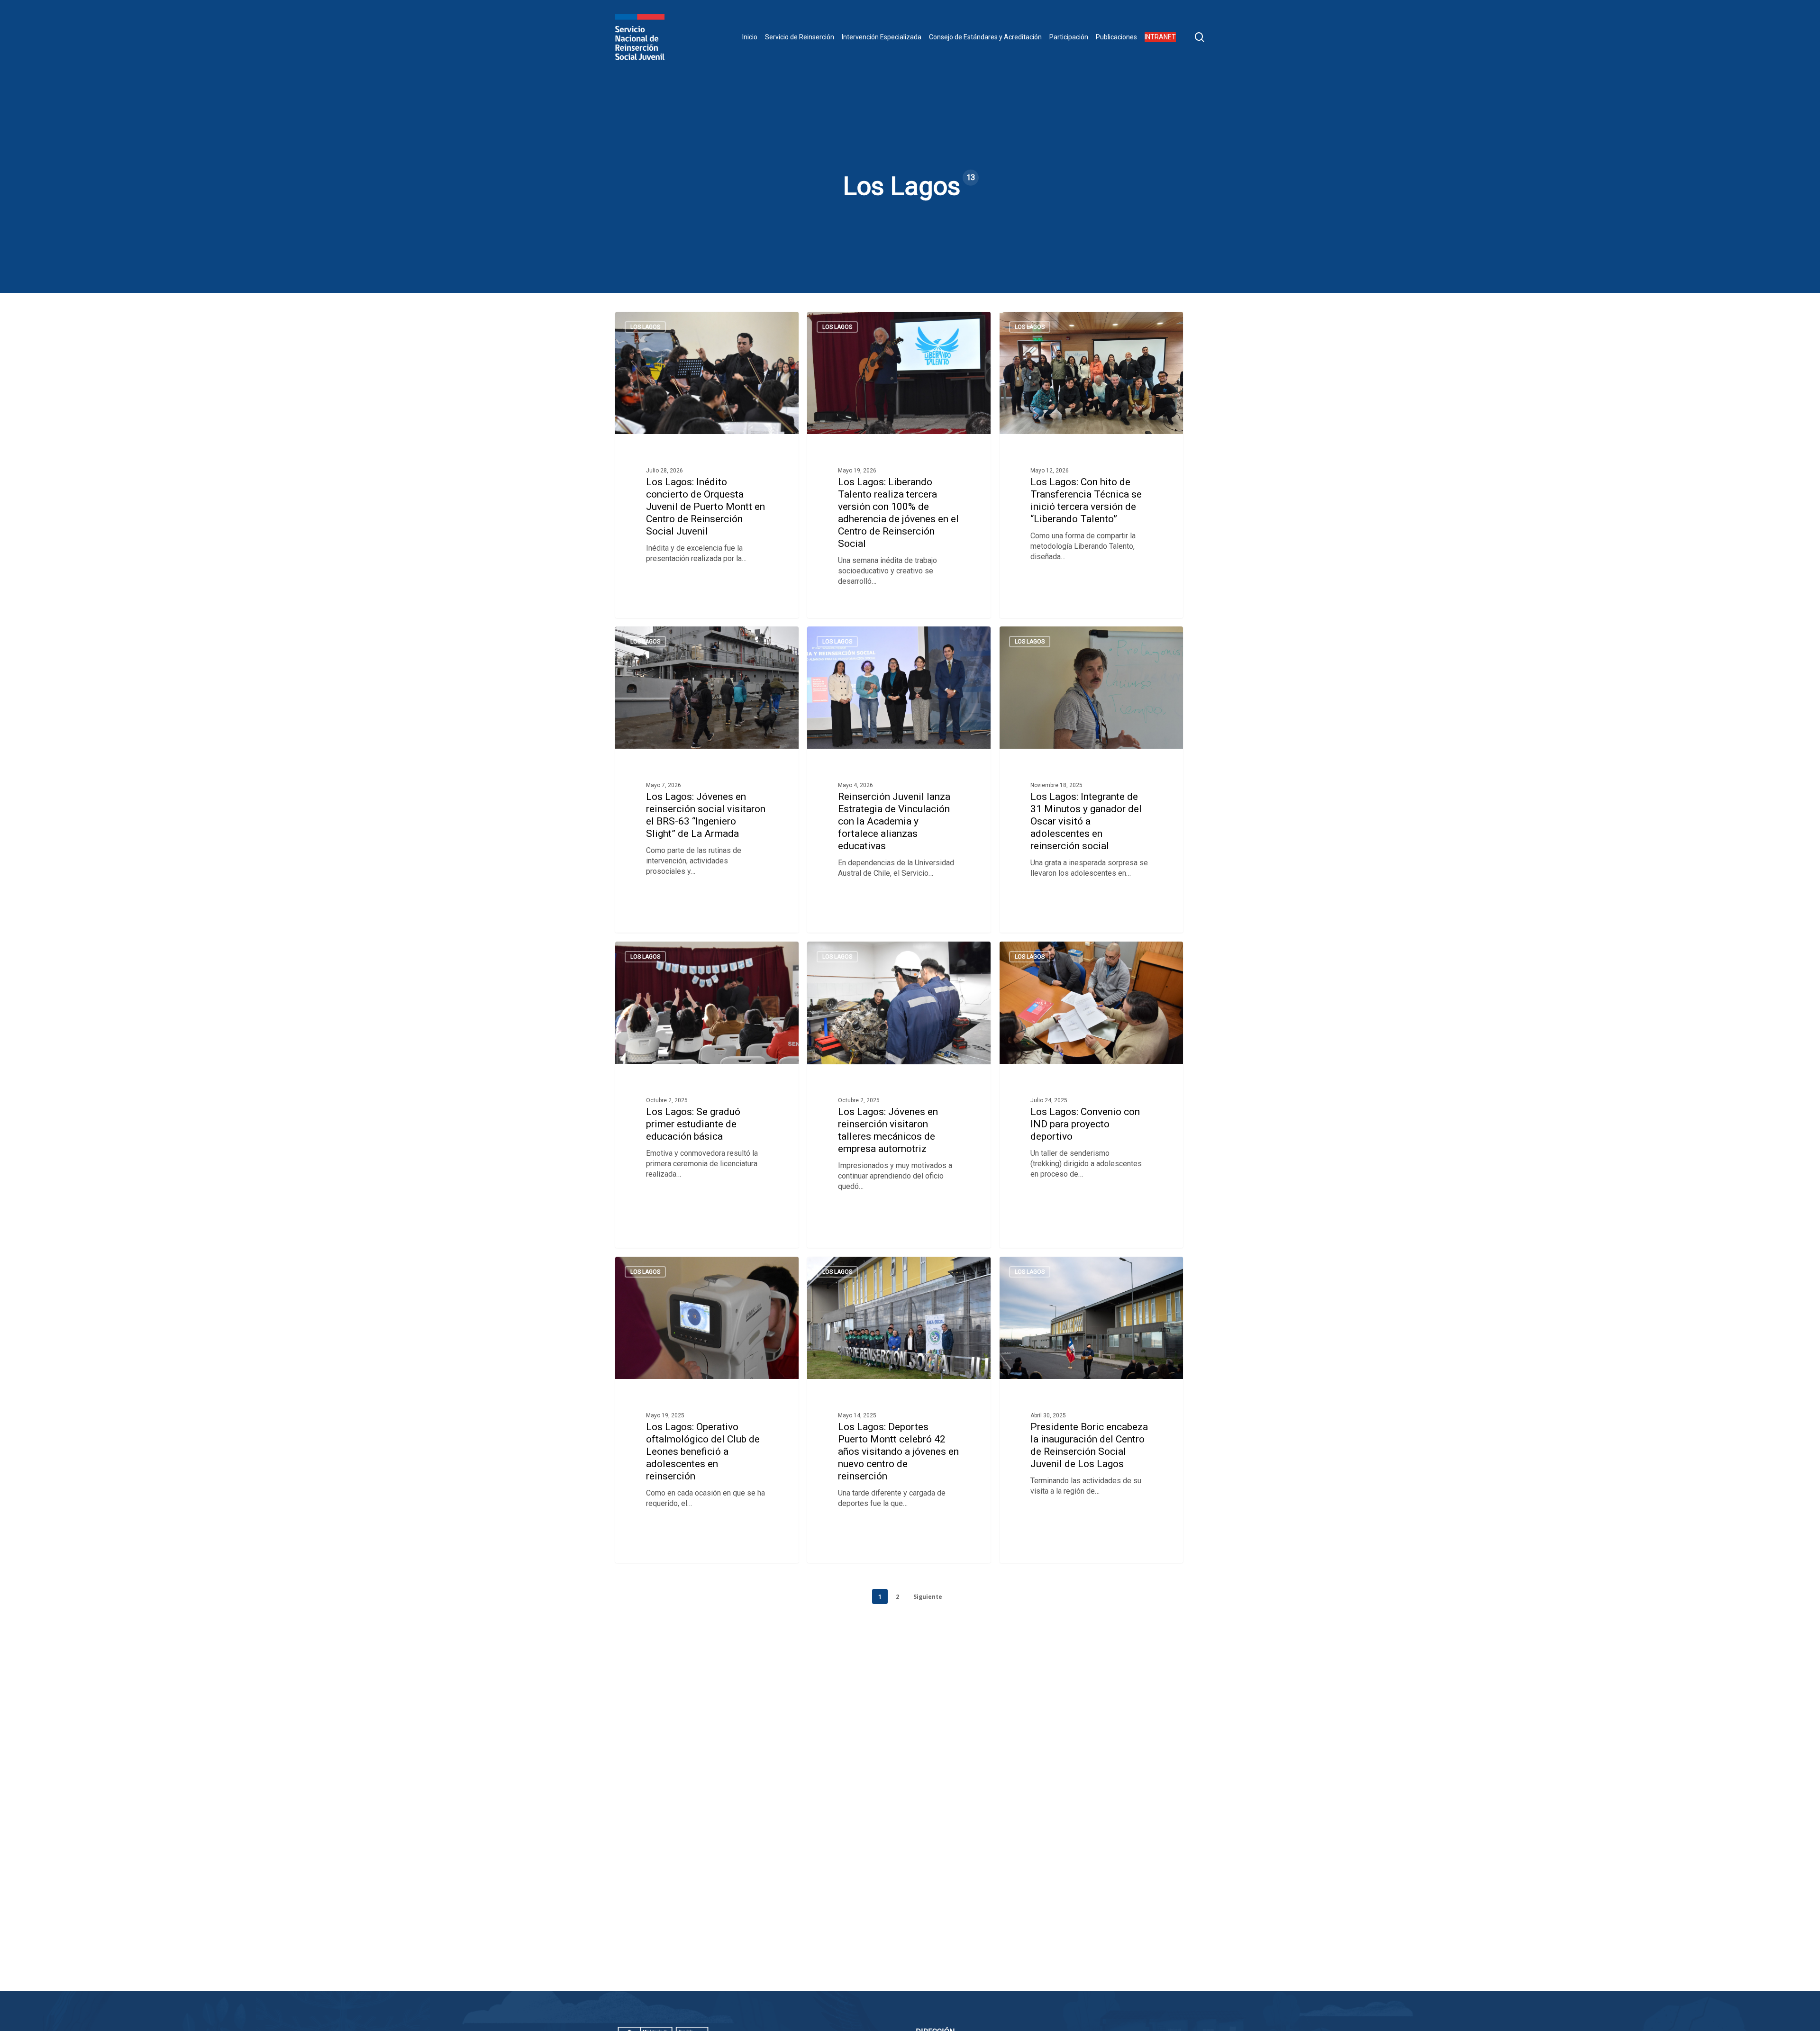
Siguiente (928, 1597)
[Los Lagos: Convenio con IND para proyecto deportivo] (1091, 1095)
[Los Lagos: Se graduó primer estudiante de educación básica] (707, 1095)
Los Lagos (645, 327)
